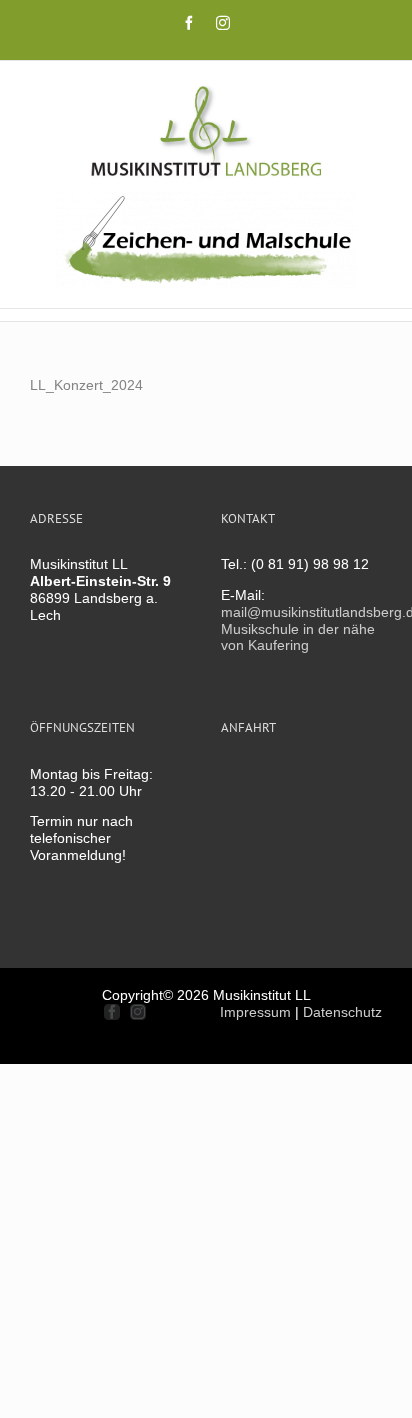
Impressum (255, 1012)
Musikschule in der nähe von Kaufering (298, 637)
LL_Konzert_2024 (86, 385)
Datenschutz (342, 1012)
